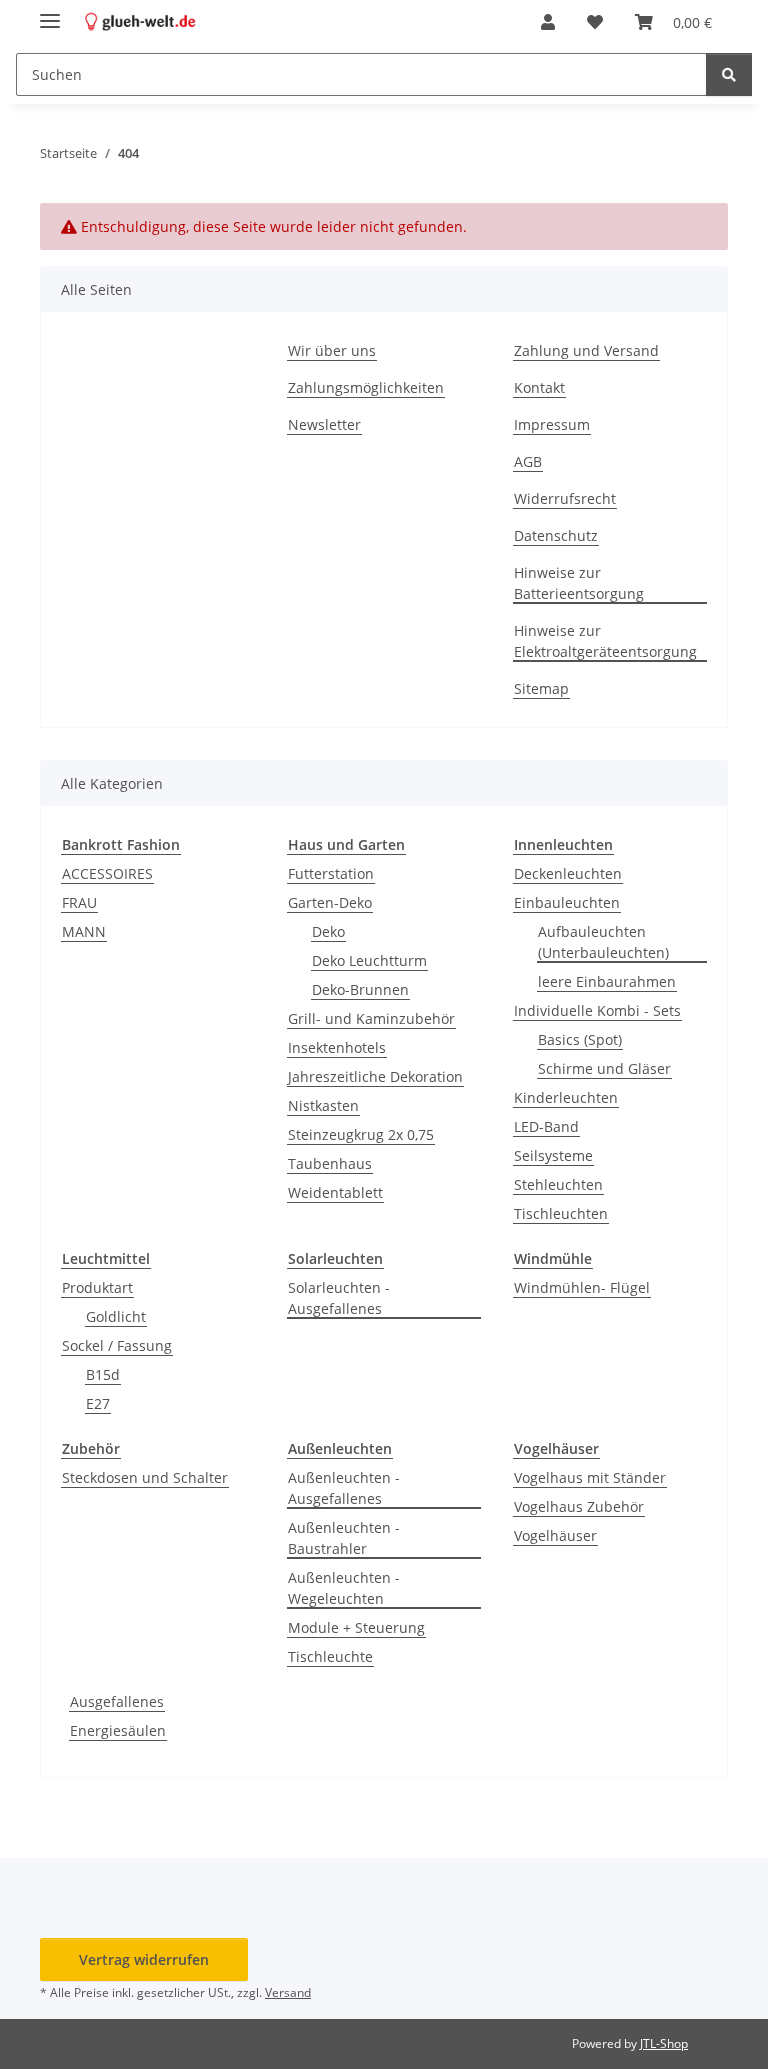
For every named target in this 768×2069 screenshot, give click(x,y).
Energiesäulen (118, 1730)
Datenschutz (556, 535)
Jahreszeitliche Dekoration (375, 1076)
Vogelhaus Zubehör (579, 1506)
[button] (548, 22)
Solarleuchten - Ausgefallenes (339, 1298)
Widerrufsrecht (565, 498)
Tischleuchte (330, 1656)
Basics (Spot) (580, 1039)
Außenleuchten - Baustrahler (344, 1538)
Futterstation (331, 873)
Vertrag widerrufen (144, 1959)
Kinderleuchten (566, 1097)
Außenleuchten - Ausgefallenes (344, 1488)
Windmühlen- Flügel (582, 1287)
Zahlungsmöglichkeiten (366, 387)
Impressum (552, 424)
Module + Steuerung (356, 1627)
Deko (328, 931)
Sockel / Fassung (117, 1345)
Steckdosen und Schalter (145, 1477)
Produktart (97, 1287)
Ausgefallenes (117, 1701)
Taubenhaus (330, 1163)
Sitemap (541, 688)
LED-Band (546, 1126)
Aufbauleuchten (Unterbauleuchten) (603, 942)
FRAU (79, 902)
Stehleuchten (558, 1184)
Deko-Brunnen (360, 989)
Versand (288, 1992)
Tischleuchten (561, 1213)
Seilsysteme (553, 1155)
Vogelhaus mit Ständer (590, 1477)
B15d (103, 1374)
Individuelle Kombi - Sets (597, 1010)
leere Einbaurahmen (607, 981)
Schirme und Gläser (604, 1068)
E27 (98, 1403)
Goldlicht (116, 1316)
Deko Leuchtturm (369, 960)
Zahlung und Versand (586, 350)
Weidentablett (335, 1192)
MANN (84, 931)
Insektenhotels (337, 1047)
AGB (528, 461)
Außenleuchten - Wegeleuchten (344, 1588)
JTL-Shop (664, 2043)
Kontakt (539, 387)
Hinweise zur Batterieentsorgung (579, 583)
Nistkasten (323, 1105)
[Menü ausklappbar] (50, 12)
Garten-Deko (330, 902)
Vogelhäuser (555, 1535)
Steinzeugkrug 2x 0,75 (361, 1134)
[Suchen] (729, 74)
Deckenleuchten (568, 873)
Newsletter (324, 424)
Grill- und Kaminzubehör (371, 1018)
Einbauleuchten (567, 902)
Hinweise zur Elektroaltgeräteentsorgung (605, 641)
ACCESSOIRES (107, 873)
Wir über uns (332, 350)
